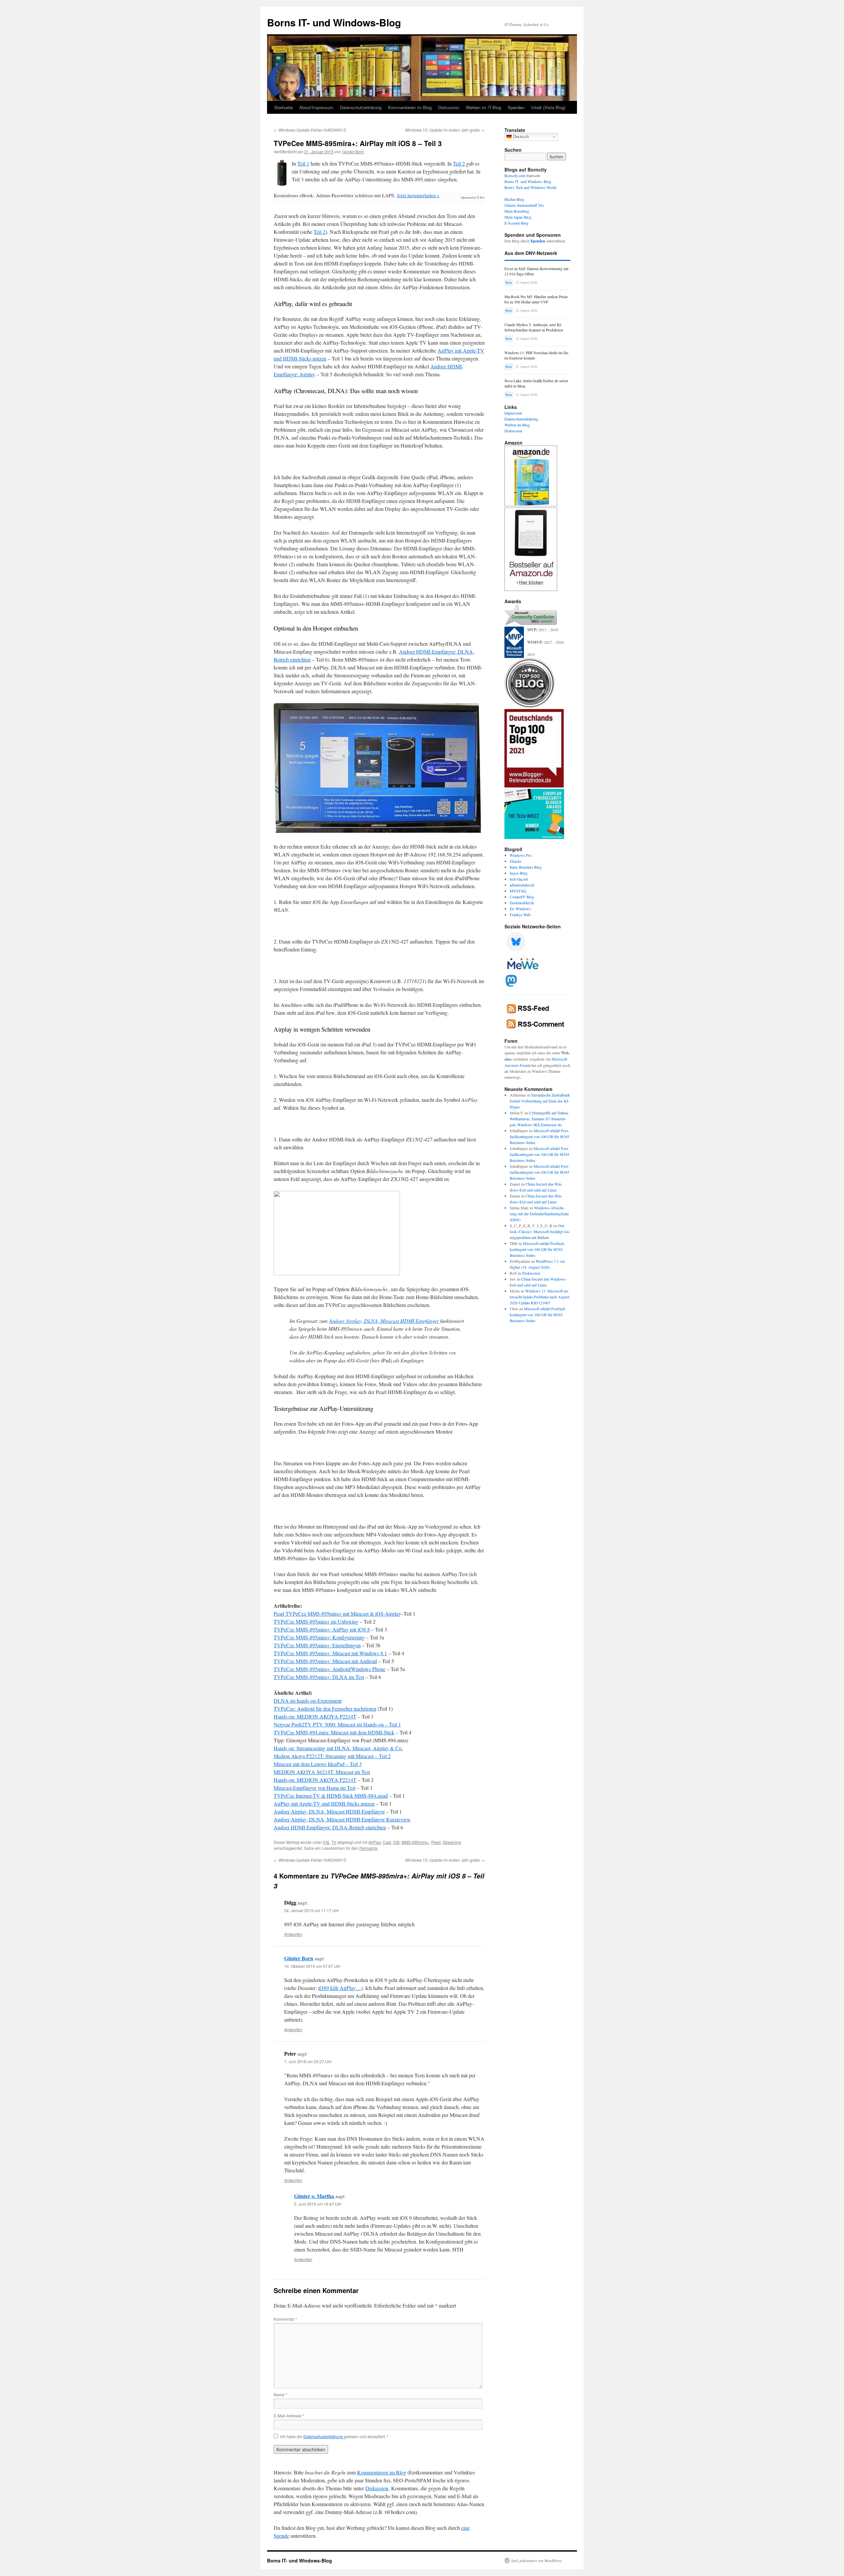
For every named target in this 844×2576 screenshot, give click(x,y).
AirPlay (375, 1842)
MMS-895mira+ (415, 1842)
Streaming (452, 1842)
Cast (387, 1842)
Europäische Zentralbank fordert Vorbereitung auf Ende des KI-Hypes (540, 1101)
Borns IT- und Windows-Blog (334, 22)
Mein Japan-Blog (518, 217)
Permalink (368, 1848)
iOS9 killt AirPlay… (340, 1988)
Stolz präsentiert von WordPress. (537, 2560)
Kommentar (285, 2319)
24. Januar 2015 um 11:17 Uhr (312, 1910)
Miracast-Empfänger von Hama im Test (315, 1788)
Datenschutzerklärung (361, 107)
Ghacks (516, 861)
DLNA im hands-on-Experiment (308, 1701)
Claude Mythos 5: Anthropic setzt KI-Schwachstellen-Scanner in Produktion (534, 327)
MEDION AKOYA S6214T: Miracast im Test (322, 1772)
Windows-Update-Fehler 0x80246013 (310, 130)
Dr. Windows (520, 909)
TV (334, 1842)
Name (280, 2394)
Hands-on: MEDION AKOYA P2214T (315, 1716)
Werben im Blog (517, 425)
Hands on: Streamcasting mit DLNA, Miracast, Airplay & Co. (338, 1748)
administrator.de (522, 885)
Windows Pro (521, 855)
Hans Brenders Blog (526, 867)
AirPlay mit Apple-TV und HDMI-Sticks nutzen (324, 1803)
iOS (326, 1842)
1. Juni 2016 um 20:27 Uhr (308, 2061)
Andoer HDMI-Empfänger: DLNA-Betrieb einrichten (330, 1827)
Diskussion (449, 107)
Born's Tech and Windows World (530, 187)
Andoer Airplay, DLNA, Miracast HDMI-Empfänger (384, 1321)
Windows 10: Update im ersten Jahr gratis (445, 130)
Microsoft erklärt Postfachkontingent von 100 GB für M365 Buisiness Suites (540, 1136)
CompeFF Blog (522, 897)
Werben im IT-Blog (483, 107)
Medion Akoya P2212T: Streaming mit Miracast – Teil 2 (332, 1756)
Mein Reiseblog (517, 211)
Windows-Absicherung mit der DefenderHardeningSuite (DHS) (539, 1214)
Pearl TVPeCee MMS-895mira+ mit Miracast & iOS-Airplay (337, 1614)
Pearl (436, 1842)
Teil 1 (303, 163)
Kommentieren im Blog (410, 107)
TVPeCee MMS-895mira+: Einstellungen (317, 1645)
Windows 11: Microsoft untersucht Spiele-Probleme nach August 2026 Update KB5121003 (540, 1297)
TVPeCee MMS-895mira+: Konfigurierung (319, 1637)
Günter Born (353, 152)
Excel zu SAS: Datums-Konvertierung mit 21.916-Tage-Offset (536, 271)
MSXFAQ (518, 891)
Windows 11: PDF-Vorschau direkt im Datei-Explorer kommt (537, 355)
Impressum (513, 413)
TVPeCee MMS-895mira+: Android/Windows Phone (330, 1669)
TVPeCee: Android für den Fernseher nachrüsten (325, 1708)
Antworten (293, 1934)
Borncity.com (515, 175)
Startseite (284, 107)
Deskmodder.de (522, 903)
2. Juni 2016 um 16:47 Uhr (318, 2204)
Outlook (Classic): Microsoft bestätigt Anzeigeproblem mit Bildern (540, 1231)
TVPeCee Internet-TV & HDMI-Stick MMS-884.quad (331, 1796)
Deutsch (520, 137)
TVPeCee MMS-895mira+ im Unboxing (316, 1621)
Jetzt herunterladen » (418, 195)
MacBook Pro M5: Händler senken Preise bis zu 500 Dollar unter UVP (536, 299)
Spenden (516, 107)
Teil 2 (459, 163)
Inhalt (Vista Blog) (548, 107)
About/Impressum (316, 107)
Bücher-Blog (514, 199)
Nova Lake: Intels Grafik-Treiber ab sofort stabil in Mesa (536, 383)
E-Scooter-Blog (516, 223)
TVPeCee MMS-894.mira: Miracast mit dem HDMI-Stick (334, 1732)
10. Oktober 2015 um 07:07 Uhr (312, 1966)
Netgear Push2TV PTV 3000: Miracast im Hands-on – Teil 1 (337, 1724)
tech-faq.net (519, 879)
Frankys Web (520, 915)
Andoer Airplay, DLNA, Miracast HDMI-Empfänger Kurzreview (342, 1819)
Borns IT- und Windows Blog (528, 181)
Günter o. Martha (314, 2196)
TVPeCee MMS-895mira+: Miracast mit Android (325, 1661)
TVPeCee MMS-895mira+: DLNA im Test (319, 1677)
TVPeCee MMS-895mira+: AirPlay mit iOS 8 (322, 1629)
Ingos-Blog (519, 873)
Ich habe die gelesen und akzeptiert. (334, 2436)
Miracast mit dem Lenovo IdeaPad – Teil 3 (318, 1764)
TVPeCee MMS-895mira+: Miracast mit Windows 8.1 (330, 1653)
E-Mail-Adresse (289, 2416)
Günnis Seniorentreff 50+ (524, 205)
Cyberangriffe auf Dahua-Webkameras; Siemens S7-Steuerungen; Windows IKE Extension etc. (539, 1119)
